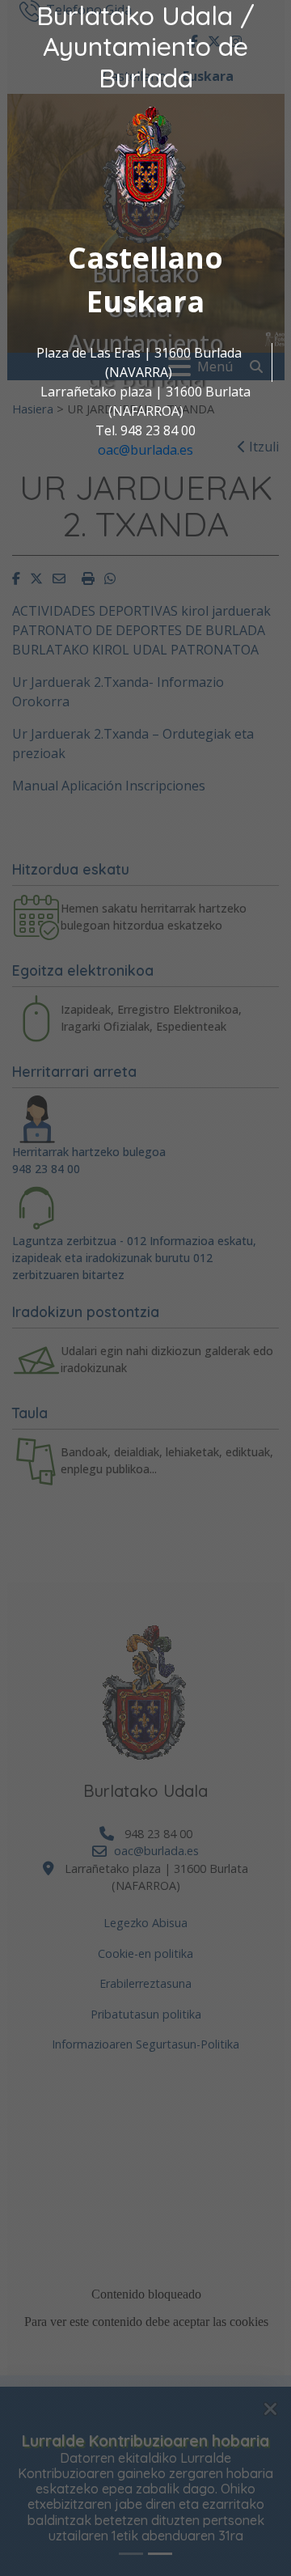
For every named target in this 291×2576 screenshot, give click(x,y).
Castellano (145, 258)
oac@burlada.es (145, 450)
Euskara (145, 301)
